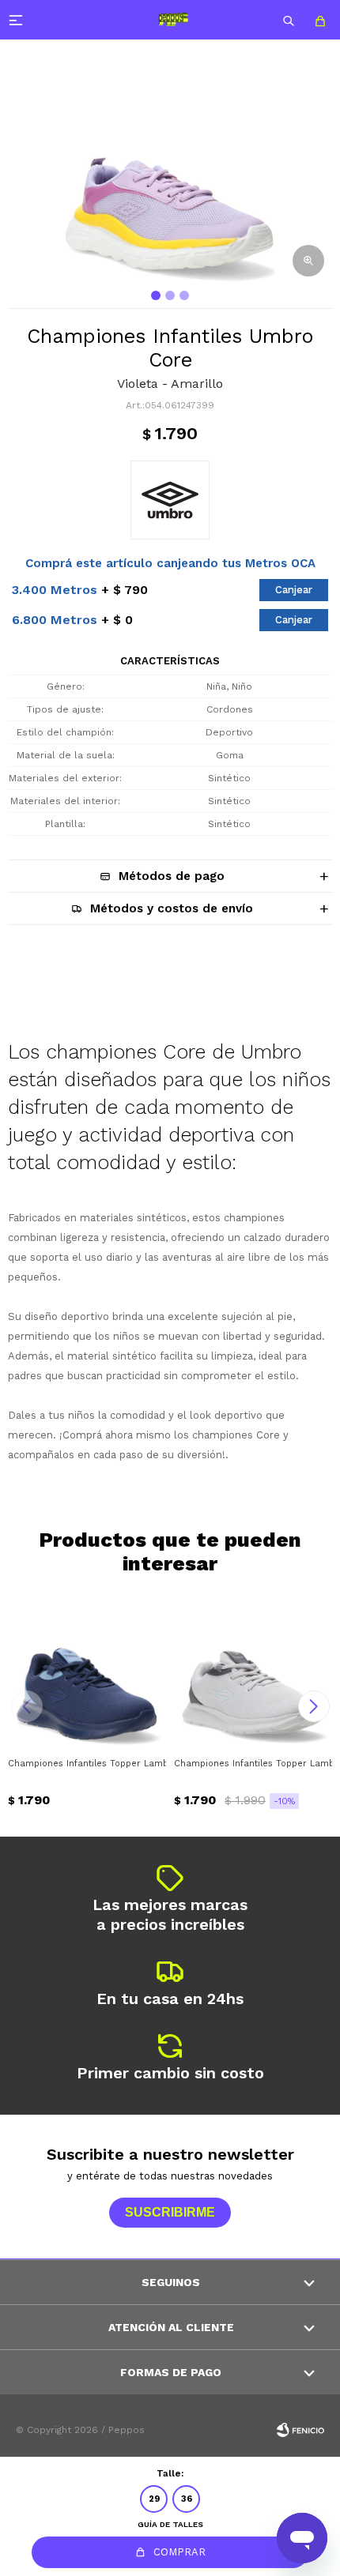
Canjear (294, 590)
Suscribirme (170, 2212)
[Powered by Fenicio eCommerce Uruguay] (300, 2430)
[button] (289, 20)
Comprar (179, 2552)
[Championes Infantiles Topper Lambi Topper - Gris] (253, 1670)
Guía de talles (170, 2524)
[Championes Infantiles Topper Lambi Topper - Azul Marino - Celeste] (87, 1670)
